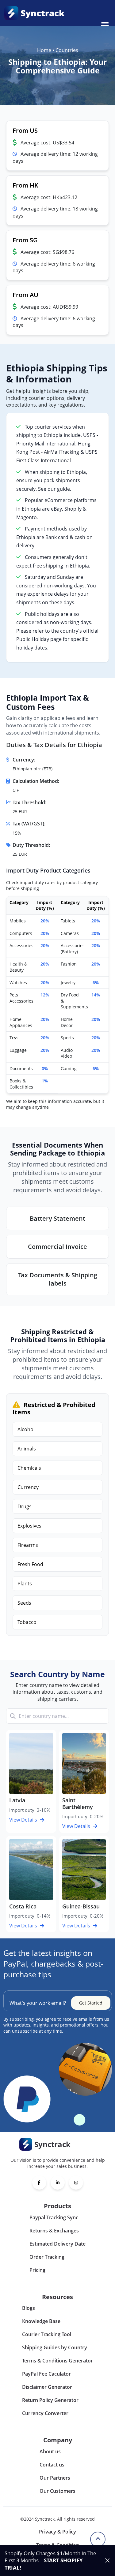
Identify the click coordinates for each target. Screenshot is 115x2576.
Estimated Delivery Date (57, 2244)
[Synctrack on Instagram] (76, 2183)
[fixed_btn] (107, 2560)
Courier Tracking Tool (47, 2334)
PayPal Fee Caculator (46, 2374)
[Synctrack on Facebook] (39, 2183)
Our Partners (55, 2478)
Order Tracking (47, 2257)
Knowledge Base (41, 2321)
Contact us (52, 2465)
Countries (67, 50)
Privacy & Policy (57, 2532)
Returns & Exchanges (54, 2231)
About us (50, 2451)
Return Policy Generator (50, 2400)
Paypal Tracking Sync (54, 2217)
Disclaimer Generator (47, 2387)
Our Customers (57, 2491)
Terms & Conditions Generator (57, 2361)
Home (44, 50)
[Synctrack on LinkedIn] (58, 2183)
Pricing (37, 2270)
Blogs (29, 2308)
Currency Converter (45, 2413)
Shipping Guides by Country (55, 2347)
